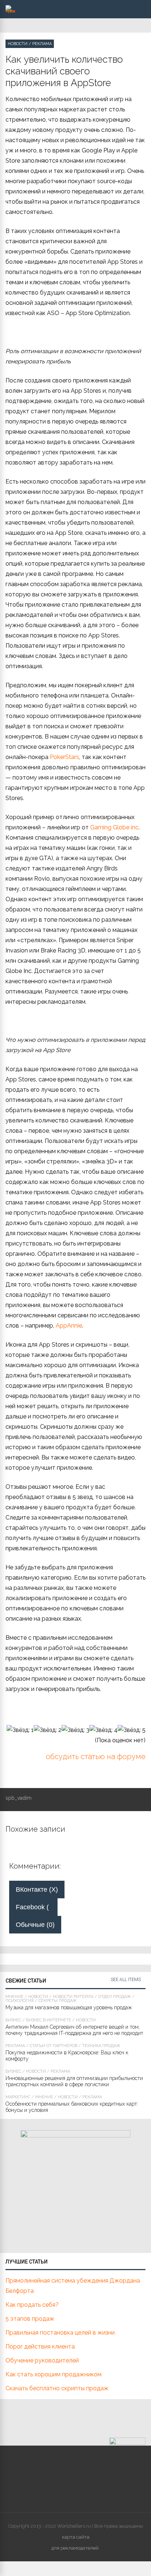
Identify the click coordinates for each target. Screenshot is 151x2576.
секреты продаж (58, 2001)
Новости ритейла (73, 1997)
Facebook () (37, 1907)
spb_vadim (19, 1798)
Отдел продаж (115, 1997)
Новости (18, 44)
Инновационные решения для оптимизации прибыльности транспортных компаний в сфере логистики (74, 2081)
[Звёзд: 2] (48, 1730)
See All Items (126, 1980)
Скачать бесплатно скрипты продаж (57, 2388)
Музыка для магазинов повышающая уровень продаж (69, 2007)
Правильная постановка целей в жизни (60, 2333)
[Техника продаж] (10, 11)
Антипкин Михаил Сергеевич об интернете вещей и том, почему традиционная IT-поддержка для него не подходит (74, 2030)
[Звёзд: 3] (75, 1730)
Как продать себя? (32, 2305)
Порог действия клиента (40, 2346)
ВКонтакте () (37, 1890)
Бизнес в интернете (49, 2020)
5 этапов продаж (30, 2319)
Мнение (14, 1997)
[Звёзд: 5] (132, 1730)
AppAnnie (69, 1326)
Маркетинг (18, 2097)
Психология (20, 2001)
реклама (42, 44)
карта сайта (76, 2537)
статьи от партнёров (54, 2046)
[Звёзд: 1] (20, 1730)
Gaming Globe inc (114, 827)
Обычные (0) (35, 1925)
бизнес (13, 2020)
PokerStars (65, 757)
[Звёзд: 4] (104, 1730)
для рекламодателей (75, 2548)
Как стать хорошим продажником (54, 2374)
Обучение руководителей (42, 2360)
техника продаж (101, 2046)
